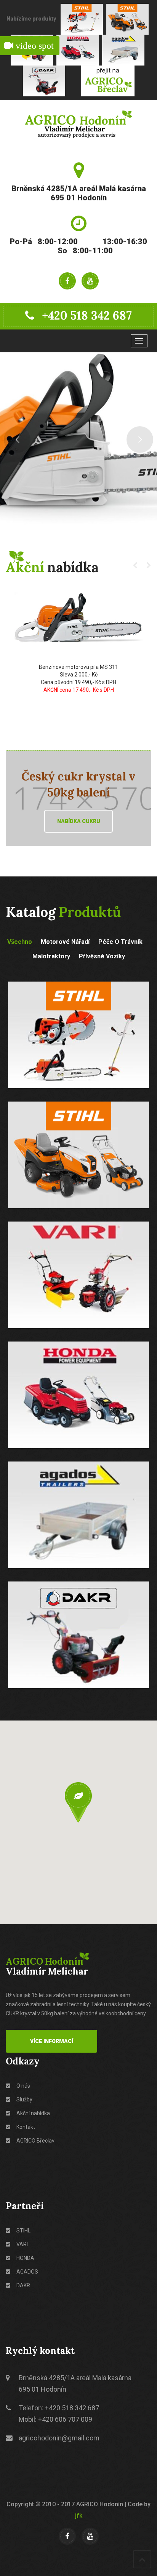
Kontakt (25, 2127)
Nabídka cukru (79, 821)
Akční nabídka (33, 2113)
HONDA (25, 2258)
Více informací (52, 2041)
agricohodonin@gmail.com (59, 2438)
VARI (22, 2244)
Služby (24, 2099)
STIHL (23, 2231)
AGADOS (27, 2272)
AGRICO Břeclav (35, 2141)
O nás (23, 2086)
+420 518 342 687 (87, 315)
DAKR (23, 2285)
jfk (79, 2516)
